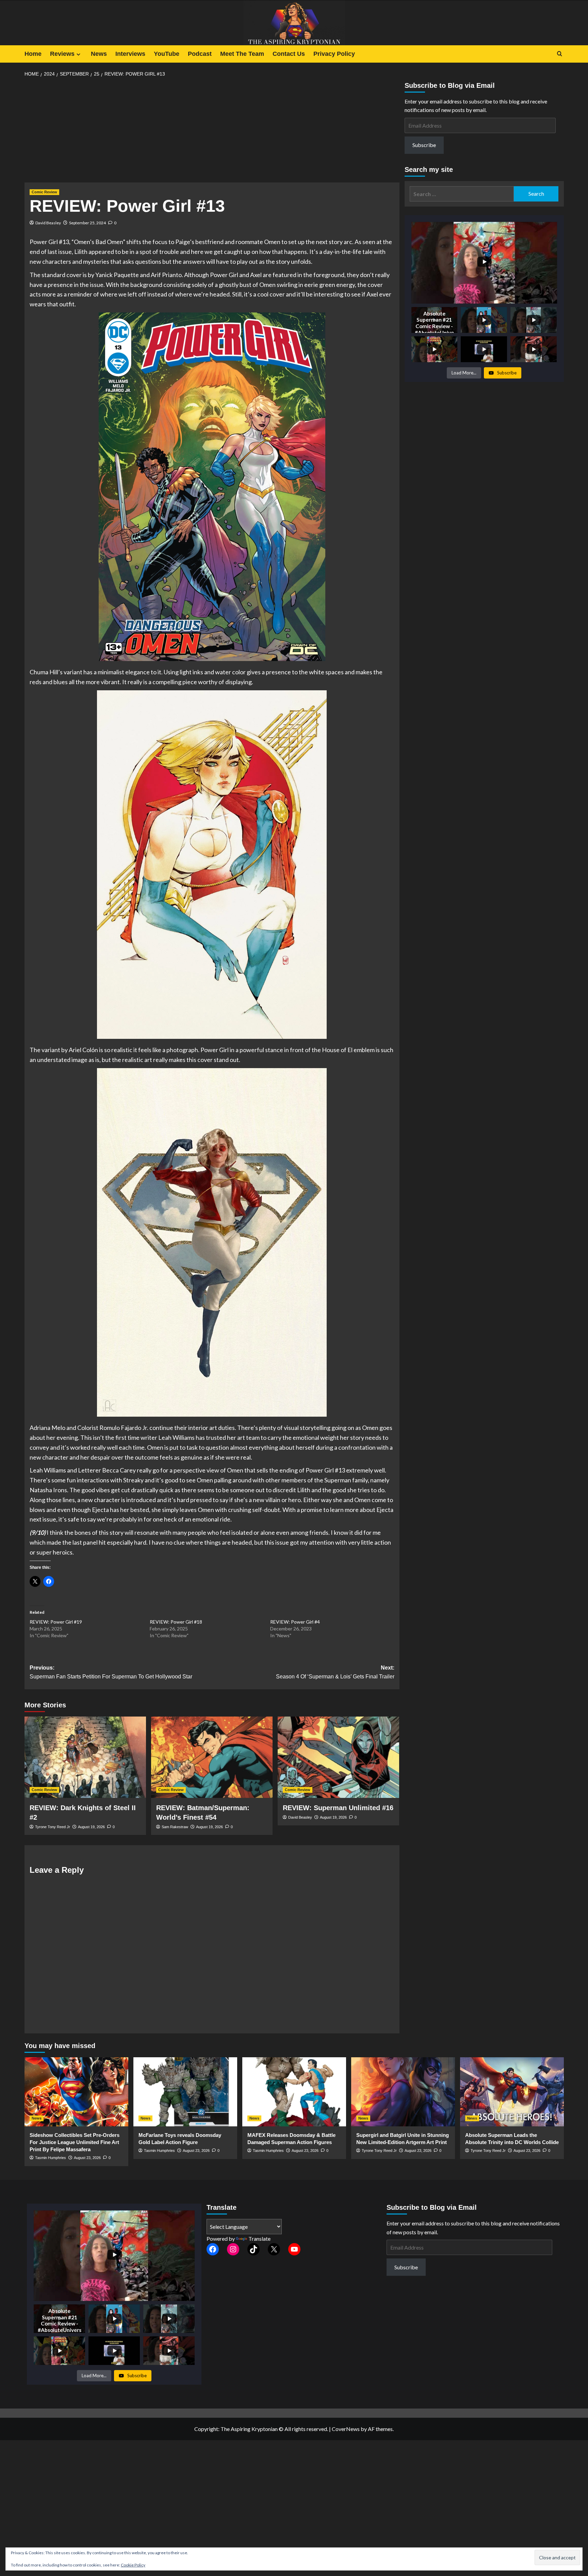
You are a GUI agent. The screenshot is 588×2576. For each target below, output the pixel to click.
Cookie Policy (133, 2565)
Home (33, 54)
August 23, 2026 (87, 2158)
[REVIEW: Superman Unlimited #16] (338, 1757)
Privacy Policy (334, 54)
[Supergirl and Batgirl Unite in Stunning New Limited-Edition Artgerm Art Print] (403, 2092)
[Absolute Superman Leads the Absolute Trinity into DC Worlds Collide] (512, 2092)
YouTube (167, 54)
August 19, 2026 (91, 1827)
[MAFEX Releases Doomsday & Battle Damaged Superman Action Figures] (294, 2092)
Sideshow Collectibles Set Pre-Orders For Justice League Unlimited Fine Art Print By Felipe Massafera (75, 2142)
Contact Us (289, 54)
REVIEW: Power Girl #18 (176, 1622)
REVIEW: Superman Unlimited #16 (338, 1808)
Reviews (62, 54)
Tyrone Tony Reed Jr (53, 1827)
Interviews (130, 54)
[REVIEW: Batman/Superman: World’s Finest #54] (212, 1757)
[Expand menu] (78, 54)
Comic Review (44, 192)
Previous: (111, 1672)
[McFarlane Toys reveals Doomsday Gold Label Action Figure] (185, 2092)
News (99, 54)
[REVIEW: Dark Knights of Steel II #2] (85, 1757)
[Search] (560, 54)
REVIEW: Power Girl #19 (56, 1622)
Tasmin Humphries (51, 2158)
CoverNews (346, 2429)
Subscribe (424, 145)
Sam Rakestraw (175, 1827)
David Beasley (48, 223)
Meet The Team (242, 54)
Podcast (200, 54)
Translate (259, 2239)
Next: (335, 1672)
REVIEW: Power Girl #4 (295, 1622)
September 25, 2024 (87, 223)
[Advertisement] (212, 132)
